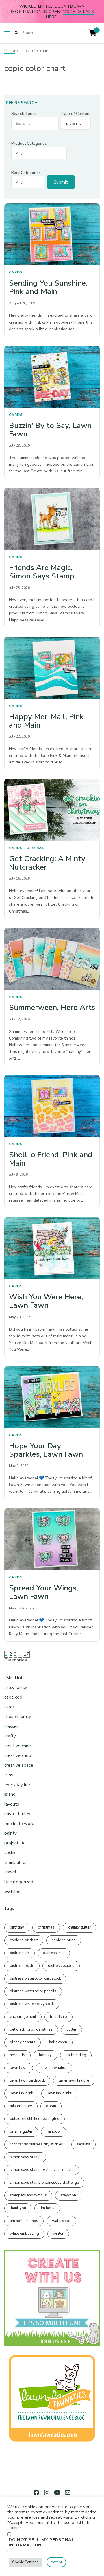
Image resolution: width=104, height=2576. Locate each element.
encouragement (23, 2017)
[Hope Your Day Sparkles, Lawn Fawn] (52, 1397)
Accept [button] (56, 2562)
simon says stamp (25, 2157)
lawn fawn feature (74, 2080)
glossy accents (23, 2042)
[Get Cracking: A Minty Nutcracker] (52, 810)
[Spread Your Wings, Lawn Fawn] (52, 1539)
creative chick (18, 1746)
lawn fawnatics (54, 2068)
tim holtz (47, 2208)
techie (11, 1853)
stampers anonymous (28, 2195)
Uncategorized (19, 1882)
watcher (13, 1891)
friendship (58, 2017)
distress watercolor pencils (33, 1991)
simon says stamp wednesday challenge (44, 2183)
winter (58, 2234)
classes (11, 1726)
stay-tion (68, 2195)
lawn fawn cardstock (27, 2080)
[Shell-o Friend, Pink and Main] (52, 1106)
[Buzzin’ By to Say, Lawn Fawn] (52, 377)
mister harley (17, 1814)
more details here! (70, 14)
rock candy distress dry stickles (36, 2144)
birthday (17, 1927)
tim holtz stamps (24, 2221)
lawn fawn (19, 2068)
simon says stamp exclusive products (42, 2170)
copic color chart (24, 1940)
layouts (12, 1804)
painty (11, 1833)
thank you (18, 2208)
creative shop (18, 1755)
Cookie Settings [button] (25, 2562)
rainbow (54, 2131)
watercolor (61, 2221)
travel (10, 1872)
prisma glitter (21, 2131)
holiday (45, 2055)
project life (15, 1843)
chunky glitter (79, 1927)
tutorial (34, 848)
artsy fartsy (16, 1688)
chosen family (18, 1717)
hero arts (17, 2055)
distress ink (19, 1953)
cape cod (13, 1697)
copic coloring (64, 1940)
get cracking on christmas (31, 2029)
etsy (9, 1775)
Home (10, 51)
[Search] (16, 33)
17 (26, 1654)
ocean (51, 2106)
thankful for (16, 1862)
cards (16, 272)
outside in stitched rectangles (35, 2119)
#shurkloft (14, 1678)
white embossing (24, 2234)
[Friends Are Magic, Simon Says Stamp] (52, 519)
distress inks (54, 1953)
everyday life (17, 1785)
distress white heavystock (32, 2004)
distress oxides (61, 1966)
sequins (83, 2144)
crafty (10, 1736)
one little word (19, 1824)
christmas (46, 1927)
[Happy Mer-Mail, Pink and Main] (52, 668)
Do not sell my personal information (42, 2542)
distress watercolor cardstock (35, 1978)
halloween (58, 2042)
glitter (71, 2029)
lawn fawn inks (59, 2093)
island (10, 1794)
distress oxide (22, 1966)
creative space (19, 1765)
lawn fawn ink (21, 2093)
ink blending (76, 2055)
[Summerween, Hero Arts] (52, 959)
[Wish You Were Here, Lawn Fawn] (52, 1248)
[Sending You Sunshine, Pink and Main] (52, 234)
